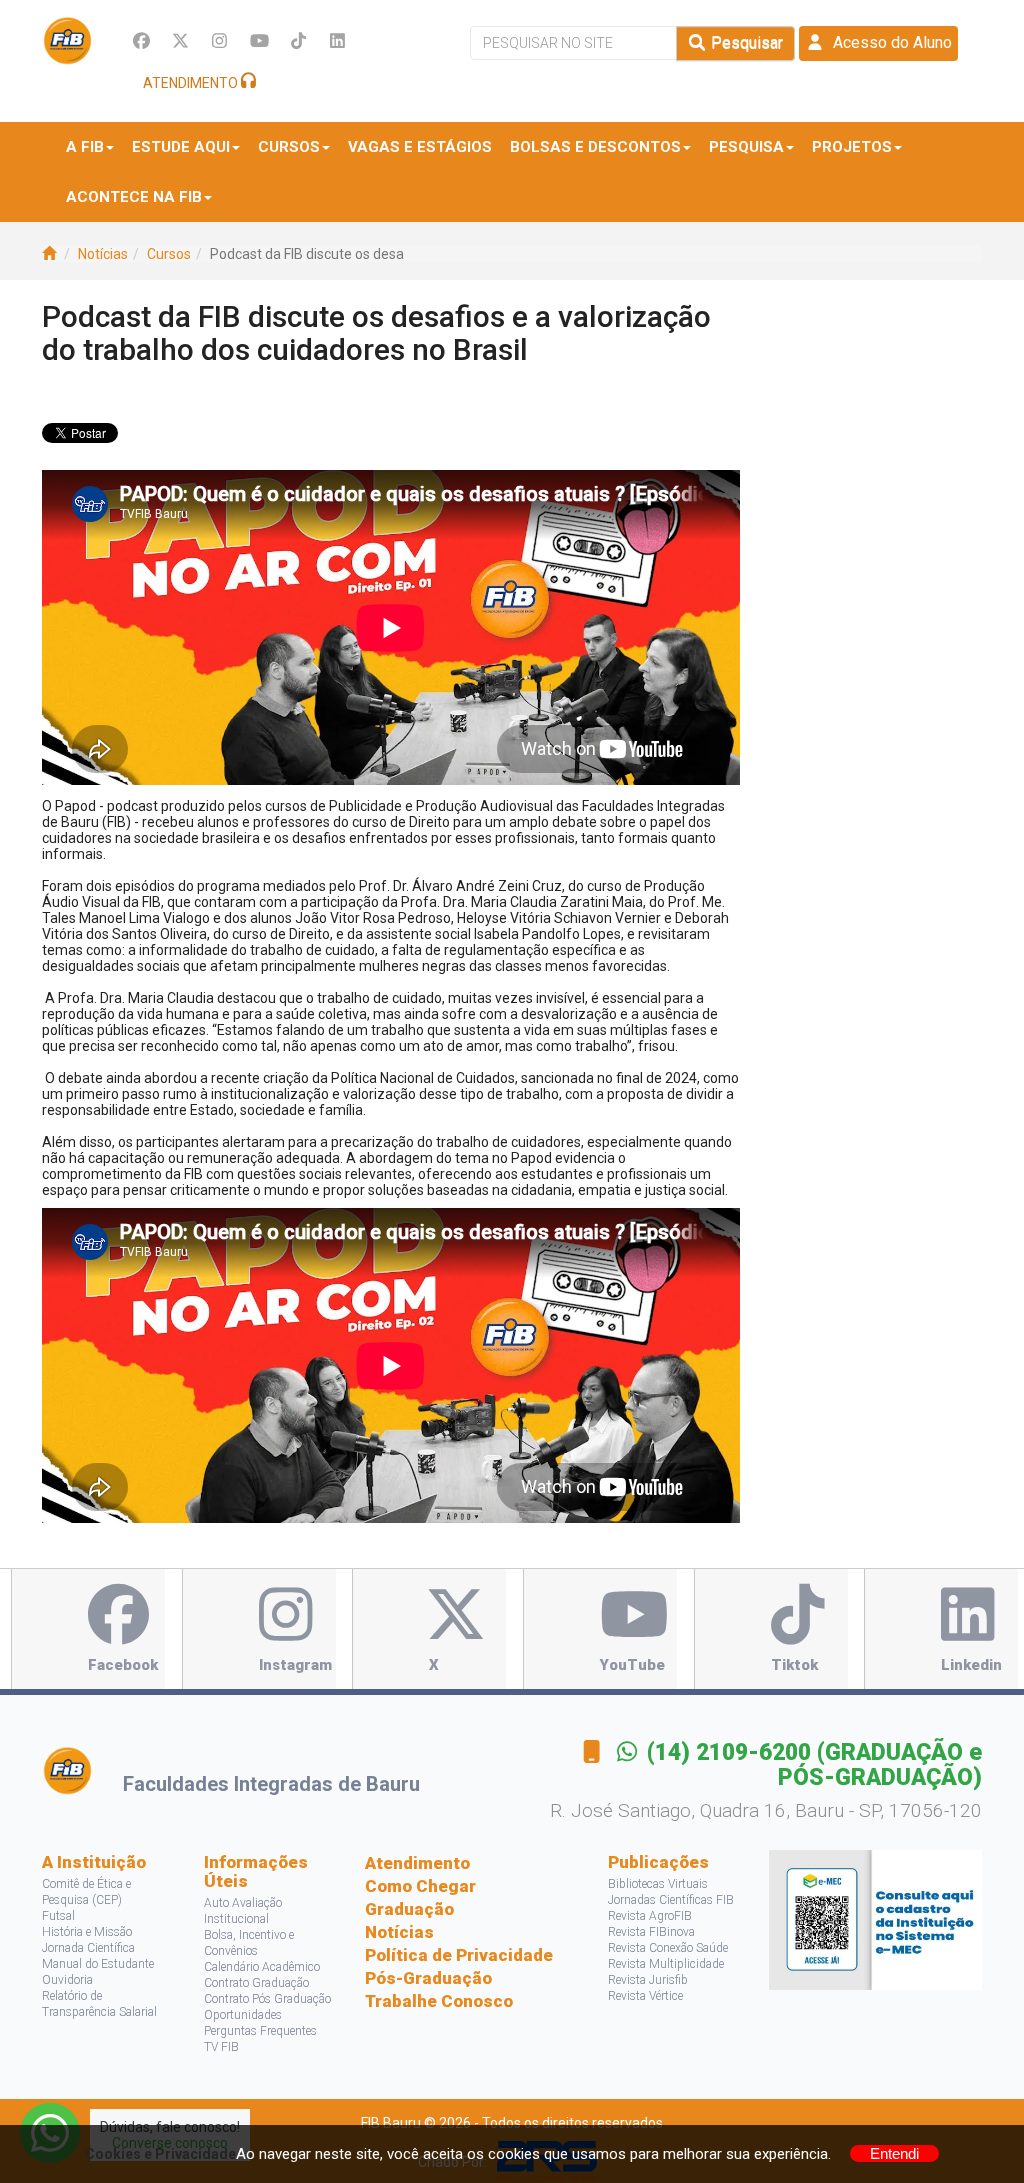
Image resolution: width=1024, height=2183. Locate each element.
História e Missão (87, 1932)
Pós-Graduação (428, 1978)
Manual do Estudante (98, 1964)
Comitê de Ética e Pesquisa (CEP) (86, 1892)
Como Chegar (420, 1886)
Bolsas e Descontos (595, 147)
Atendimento (417, 1863)
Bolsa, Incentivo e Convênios (249, 1943)
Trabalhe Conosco (439, 2001)
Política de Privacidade (459, 1955)
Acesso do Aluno (888, 42)
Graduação (409, 1909)
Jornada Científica (88, 1948)
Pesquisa (746, 147)
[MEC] (875, 1919)
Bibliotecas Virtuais (658, 1884)
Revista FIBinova (651, 1932)
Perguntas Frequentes (260, 2031)
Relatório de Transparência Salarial (99, 2004)
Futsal (58, 1916)
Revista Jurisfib (648, 1980)
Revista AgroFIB (650, 1916)
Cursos (289, 147)
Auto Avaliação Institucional (243, 1911)
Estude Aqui (181, 147)
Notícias (103, 254)
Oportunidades (243, 2015)
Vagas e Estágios (420, 147)
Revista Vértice (645, 1996)
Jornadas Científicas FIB (671, 1900)
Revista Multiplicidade (666, 1964)
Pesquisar (745, 42)
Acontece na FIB (134, 197)
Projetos (852, 147)
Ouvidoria (67, 1980)
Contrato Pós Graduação (267, 1999)
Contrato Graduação (256, 1983)
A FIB (85, 147)
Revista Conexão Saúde (668, 1948)
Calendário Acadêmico (262, 1967)
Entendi (894, 2153)
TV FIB (221, 2047)
